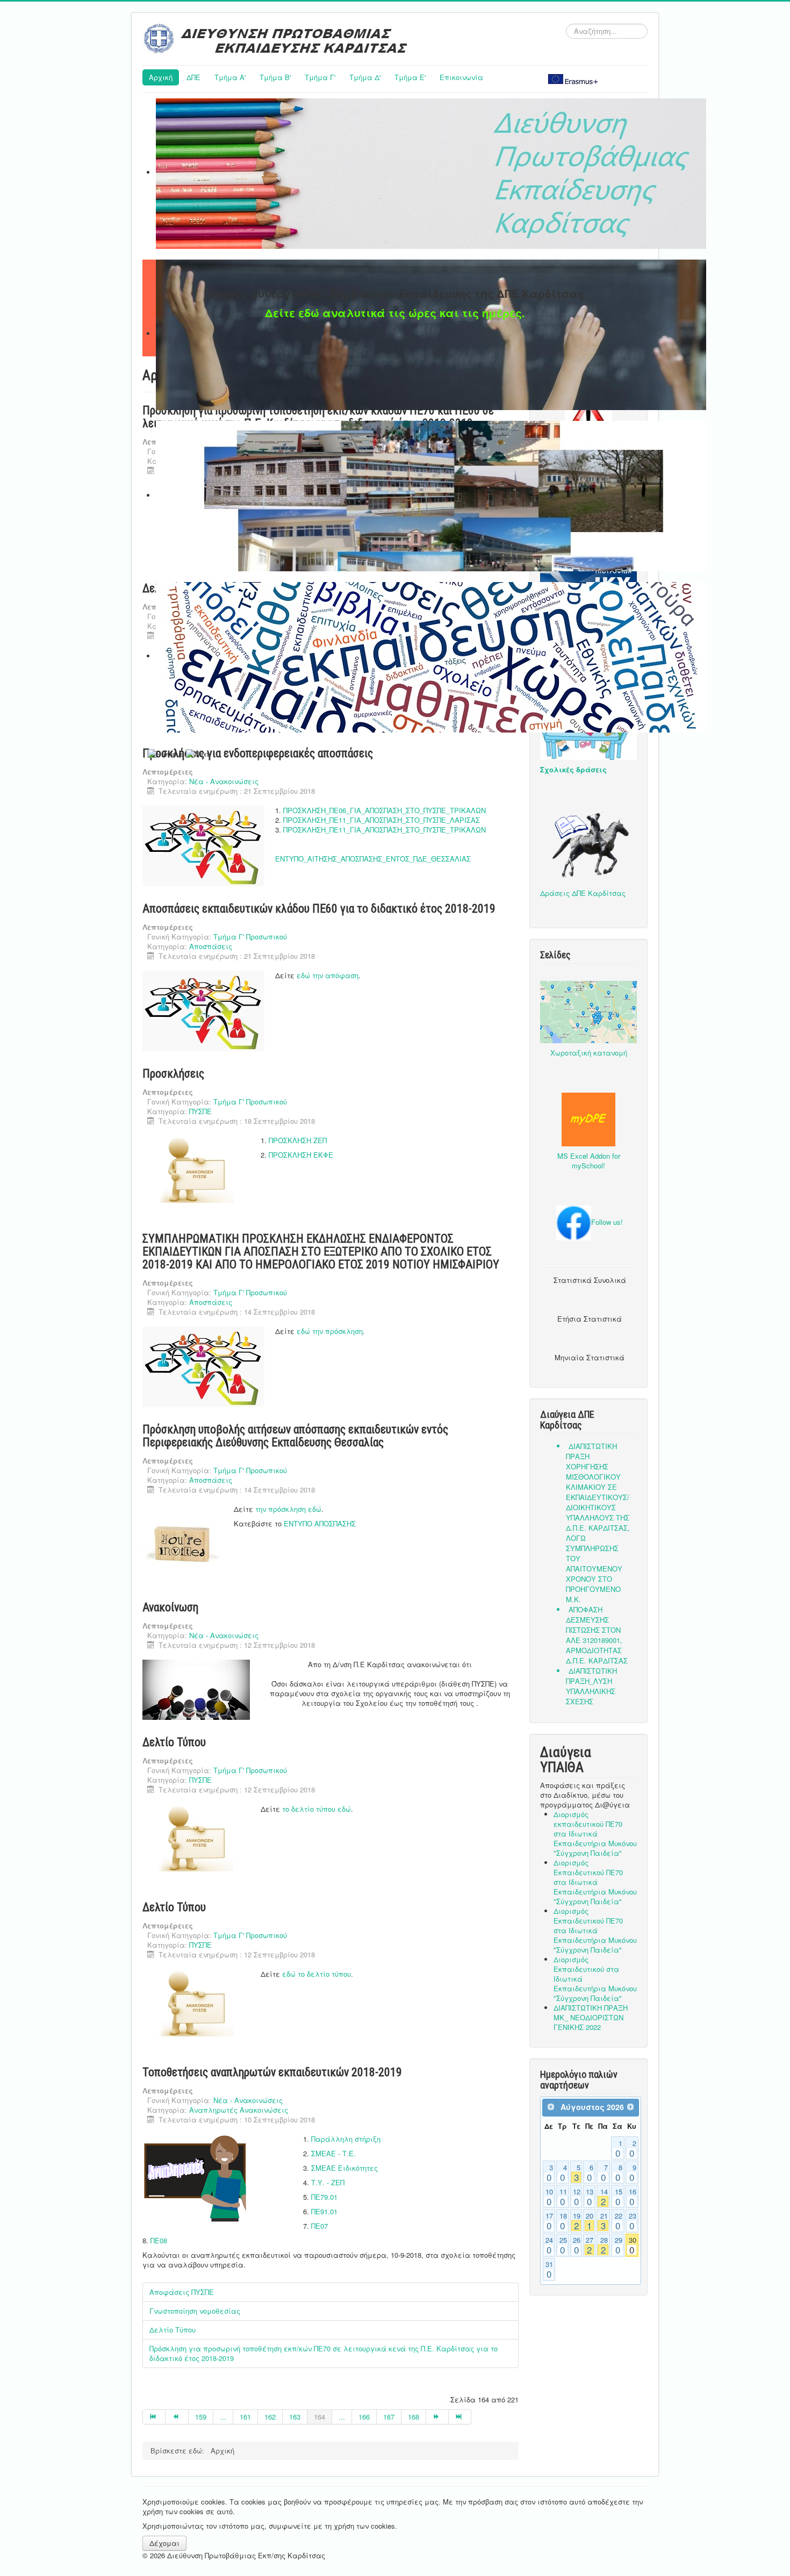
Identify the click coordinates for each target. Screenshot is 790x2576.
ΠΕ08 (159, 2240)
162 (270, 2417)
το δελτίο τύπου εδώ (317, 1809)
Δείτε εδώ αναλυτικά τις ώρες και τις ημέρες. (395, 313)
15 (619, 2197)
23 (633, 2221)
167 (389, 2417)
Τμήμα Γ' (320, 77)
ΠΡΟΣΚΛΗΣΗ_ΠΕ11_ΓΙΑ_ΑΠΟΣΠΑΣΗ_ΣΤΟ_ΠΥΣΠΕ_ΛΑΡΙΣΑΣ (382, 820)
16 (633, 2197)
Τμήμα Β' (275, 77)
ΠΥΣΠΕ (200, 1111)
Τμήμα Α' (230, 77)
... (223, 2417)
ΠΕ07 (319, 2226)
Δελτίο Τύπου (173, 2330)
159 (201, 2417)
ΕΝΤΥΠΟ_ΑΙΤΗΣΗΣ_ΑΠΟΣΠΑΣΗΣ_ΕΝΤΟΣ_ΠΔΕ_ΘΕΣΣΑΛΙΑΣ (373, 859)
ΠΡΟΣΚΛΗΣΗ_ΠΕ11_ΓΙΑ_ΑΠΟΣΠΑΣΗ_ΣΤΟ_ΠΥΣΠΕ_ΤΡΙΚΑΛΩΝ (385, 830)
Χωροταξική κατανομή (589, 1053)
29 (619, 2245)
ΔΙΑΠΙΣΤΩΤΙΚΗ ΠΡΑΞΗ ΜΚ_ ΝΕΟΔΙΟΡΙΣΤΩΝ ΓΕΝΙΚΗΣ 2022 (591, 2017)
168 (414, 2417)
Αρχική (161, 77)
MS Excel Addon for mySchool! (589, 1161)
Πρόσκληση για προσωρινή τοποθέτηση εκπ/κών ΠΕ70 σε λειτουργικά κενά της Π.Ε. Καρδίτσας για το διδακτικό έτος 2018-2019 (324, 2353)
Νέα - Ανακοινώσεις (224, 781)
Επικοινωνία (461, 77)
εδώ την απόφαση (328, 975)
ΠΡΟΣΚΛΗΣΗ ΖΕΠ (298, 1140)
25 (563, 2245)
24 (549, 2245)
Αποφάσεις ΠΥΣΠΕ (182, 2292)
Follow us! (607, 1222)
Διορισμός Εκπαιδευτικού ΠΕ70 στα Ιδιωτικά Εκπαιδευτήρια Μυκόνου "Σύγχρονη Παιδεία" (595, 1882)
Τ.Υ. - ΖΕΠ (328, 2182)
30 (633, 2245)
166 (364, 2417)
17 (549, 2221)
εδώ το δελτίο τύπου (317, 1974)
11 (563, 2197)
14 (604, 2197)
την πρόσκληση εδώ (288, 1509)
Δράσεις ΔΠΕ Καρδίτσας (583, 893)
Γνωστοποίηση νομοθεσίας (195, 2311)
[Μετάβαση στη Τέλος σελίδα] (460, 2417)
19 (577, 2221)
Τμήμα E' (410, 77)
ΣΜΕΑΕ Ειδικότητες (344, 2168)
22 (619, 2221)
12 (577, 2197)
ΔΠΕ (193, 77)
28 (604, 2245)
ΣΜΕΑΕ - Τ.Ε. (333, 2153)
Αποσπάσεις (211, 946)
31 (549, 2270)
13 (590, 2197)
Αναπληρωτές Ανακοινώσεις (239, 2110)
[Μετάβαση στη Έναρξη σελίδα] (154, 2417)
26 (577, 2245)
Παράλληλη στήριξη (346, 2139)
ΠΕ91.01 (324, 2211)
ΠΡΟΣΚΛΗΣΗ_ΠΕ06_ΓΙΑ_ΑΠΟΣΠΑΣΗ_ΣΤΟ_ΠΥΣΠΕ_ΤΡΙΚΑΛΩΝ (385, 810)
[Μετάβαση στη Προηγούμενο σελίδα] (177, 2417)
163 (295, 2417)
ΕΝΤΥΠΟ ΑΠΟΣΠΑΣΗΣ (320, 1523)
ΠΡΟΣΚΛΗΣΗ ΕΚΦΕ (301, 1155)
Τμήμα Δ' (365, 77)
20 (590, 2221)
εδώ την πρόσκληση (330, 1331)
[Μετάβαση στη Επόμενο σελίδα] (437, 2417)
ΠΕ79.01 (324, 2197)
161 (245, 2417)
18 (563, 2221)
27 (590, 2245)
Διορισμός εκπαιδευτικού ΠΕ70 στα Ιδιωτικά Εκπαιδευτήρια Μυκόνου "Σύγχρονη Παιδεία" (595, 1834)
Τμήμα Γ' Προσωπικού (250, 937)
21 (604, 2221)
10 (549, 2197)
